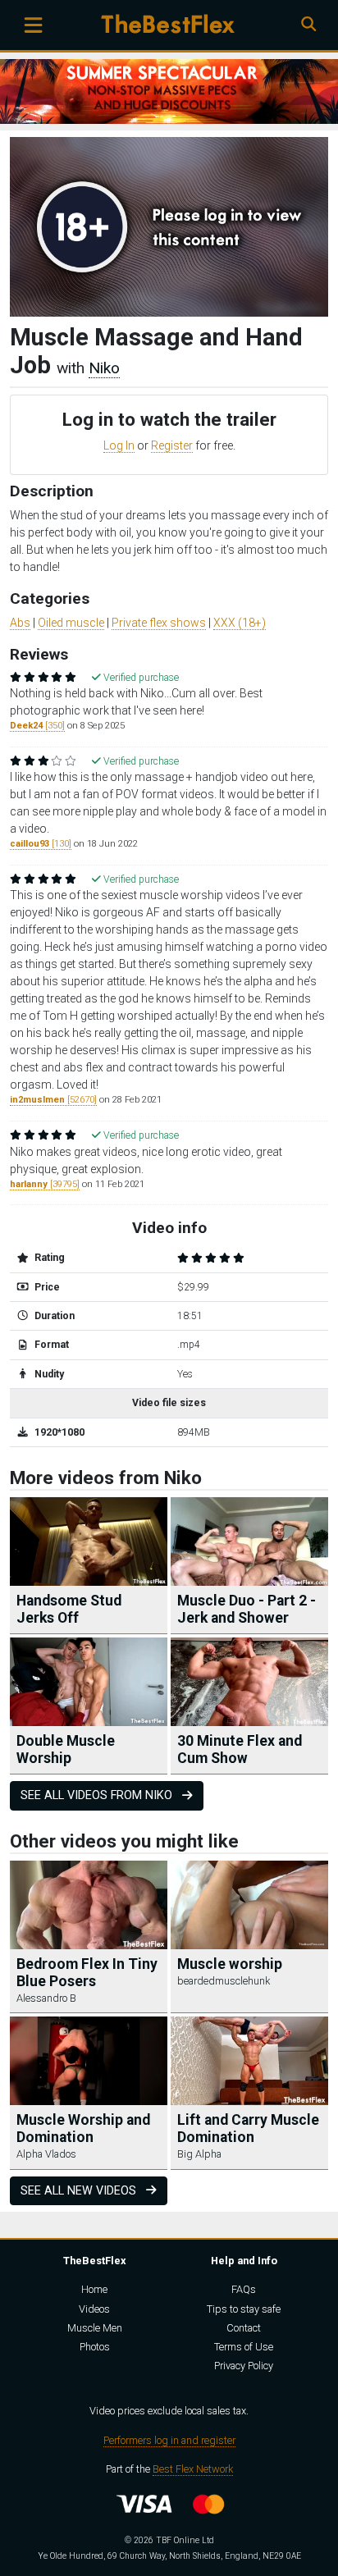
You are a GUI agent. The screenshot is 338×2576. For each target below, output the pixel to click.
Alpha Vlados (46, 2154)
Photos (95, 2347)
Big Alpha (199, 2154)
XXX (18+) (240, 623)
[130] (41, 844)
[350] (37, 726)
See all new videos (80, 2191)
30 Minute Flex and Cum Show (240, 1749)
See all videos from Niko (98, 1795)
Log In (119, 445)
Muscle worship (230, 1964)
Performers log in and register (169, 2440)
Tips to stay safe (244, 2309)
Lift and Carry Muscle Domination (248, 2128)
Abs (20, 623)
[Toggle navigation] (33, 25)
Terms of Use (244, 2347)
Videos (94, 2309)
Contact (244, 2328)
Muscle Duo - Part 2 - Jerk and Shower (247, 1609)
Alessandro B (46, 1998)
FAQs (244, 2289)
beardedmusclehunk (224, 1981)
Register (172, 445)
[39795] (45, 1184)
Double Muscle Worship (66, 1749)
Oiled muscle (71, 623)
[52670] (53, 1100)
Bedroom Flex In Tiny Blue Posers (87, 1973)
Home (94, 2289)
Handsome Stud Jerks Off (69, 1609)
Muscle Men (95, 2328)
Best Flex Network (193, 2469)
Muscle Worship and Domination (83, 2128)
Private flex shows (159, 623)
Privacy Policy (244, 2366)
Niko (104, 368)
